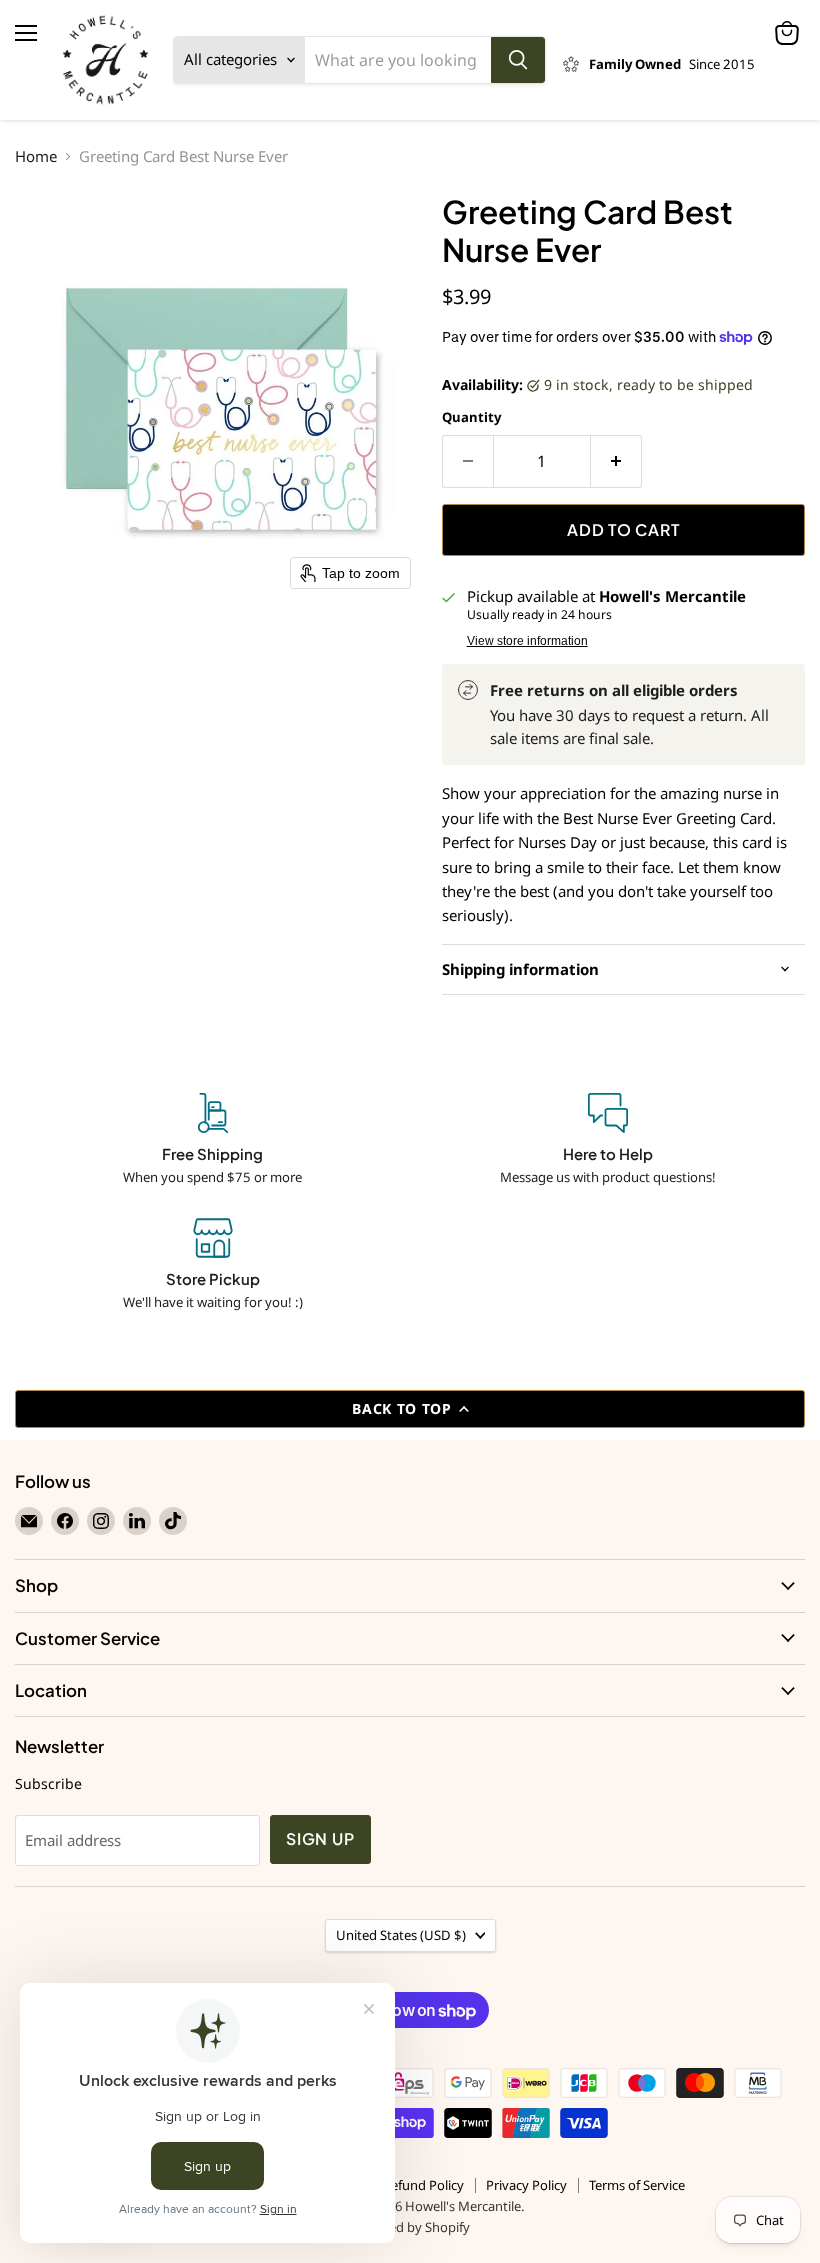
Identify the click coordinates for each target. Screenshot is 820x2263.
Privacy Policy (526, 2185)
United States (401, 1935)
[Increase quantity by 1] (616, 461)
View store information (527, 641)
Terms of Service (637, 2185)
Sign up (320, 1839)
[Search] (518, 60)
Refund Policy (423, 2185)
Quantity (471, 417)
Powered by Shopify (410, 2227)
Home (36, 156)
